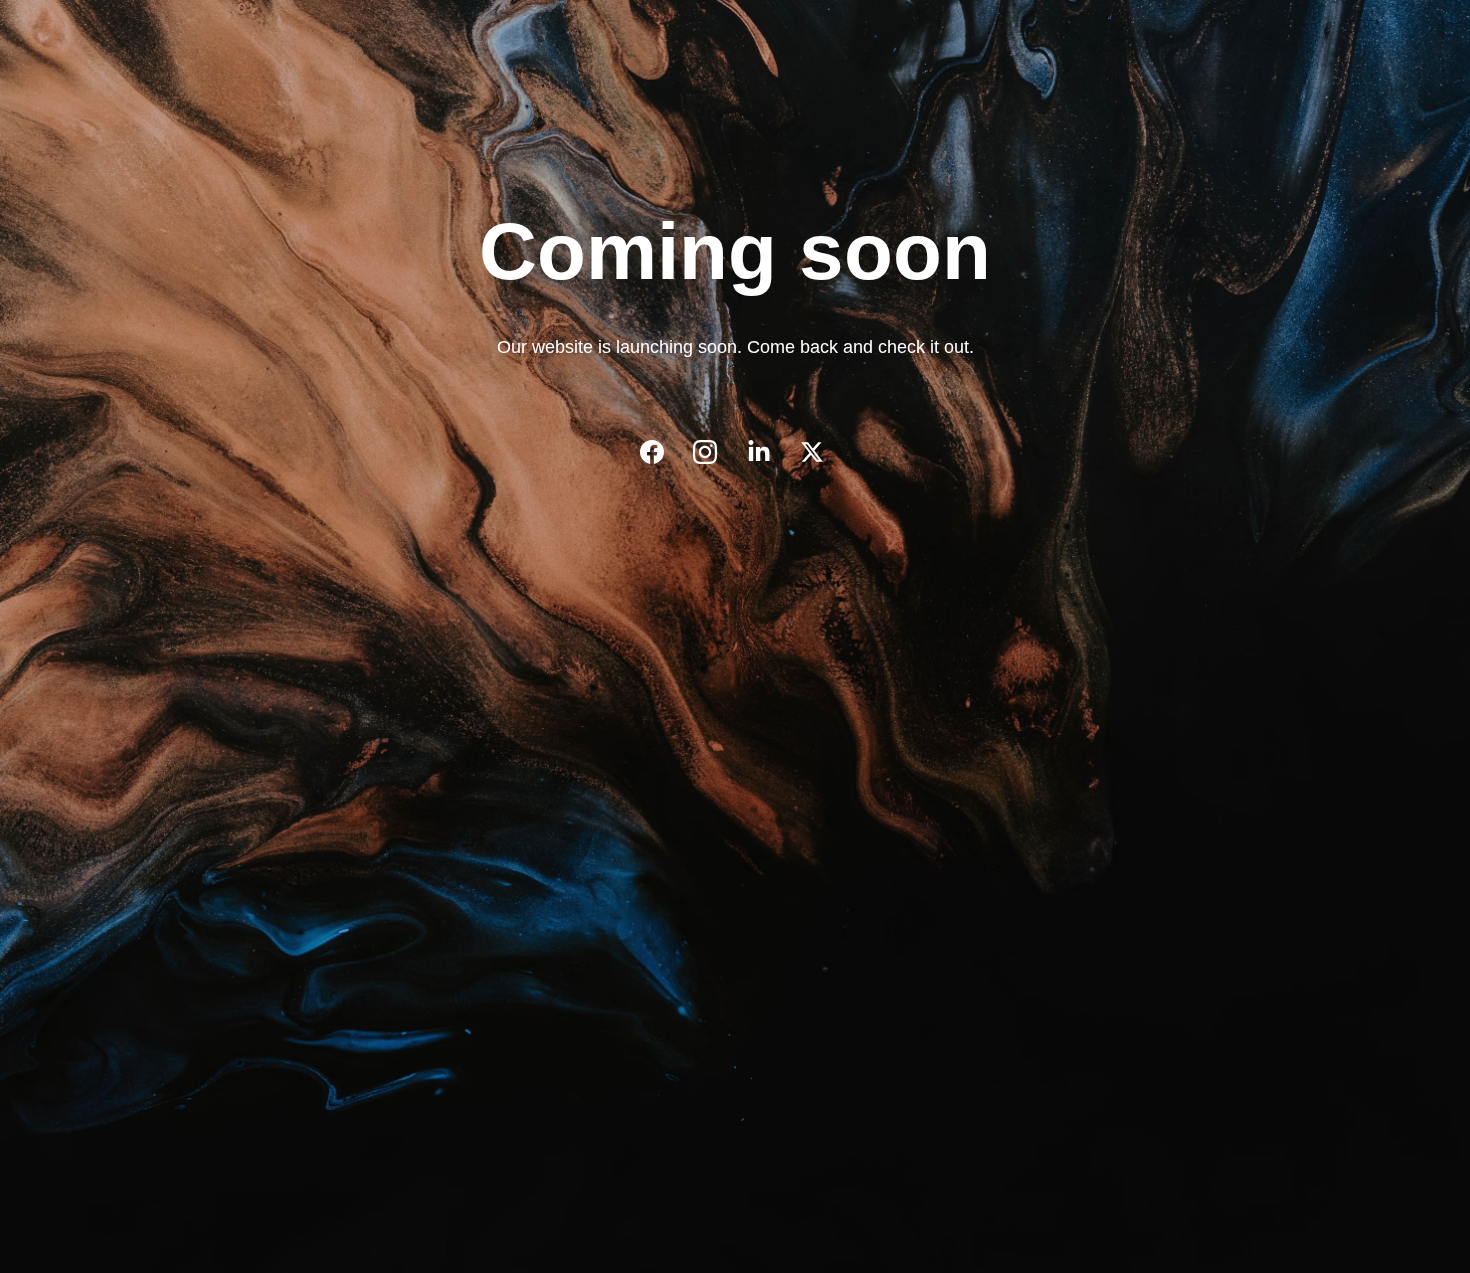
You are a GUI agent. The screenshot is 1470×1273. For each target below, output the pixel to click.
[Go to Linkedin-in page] (769, 452)
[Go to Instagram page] (715, 452)
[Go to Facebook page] (662, 452)
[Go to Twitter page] (812, 452)
